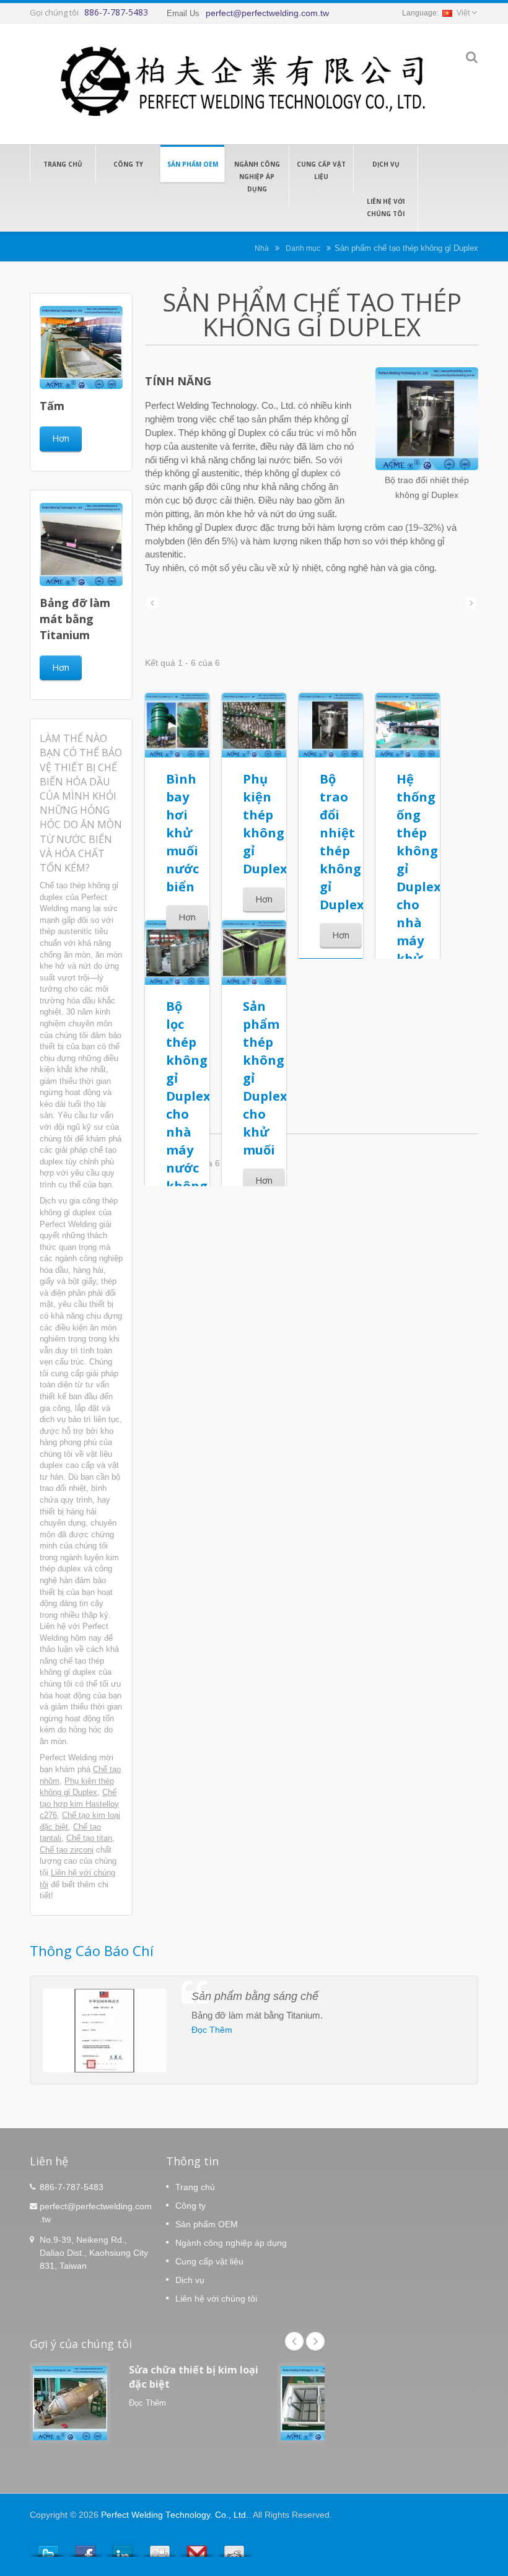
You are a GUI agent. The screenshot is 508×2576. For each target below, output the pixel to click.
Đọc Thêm (212, 2030)
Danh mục (303, 248)
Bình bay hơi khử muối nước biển (182, 833)
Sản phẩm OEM (193, 164)
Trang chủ (63, 164)
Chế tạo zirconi (67, 1850)
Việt (463, 13)
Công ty (128, 164)
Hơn (61, 438)
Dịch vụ (386, 164)
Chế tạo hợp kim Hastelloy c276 (79, 1804)
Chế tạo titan (89, 1838)
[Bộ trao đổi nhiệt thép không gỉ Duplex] (427, 420)
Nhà (262, 248)
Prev (294, 2341)
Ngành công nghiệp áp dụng (257, 177)
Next (315, 2341)
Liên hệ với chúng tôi (386, 207)
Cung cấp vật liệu (321, 170)
